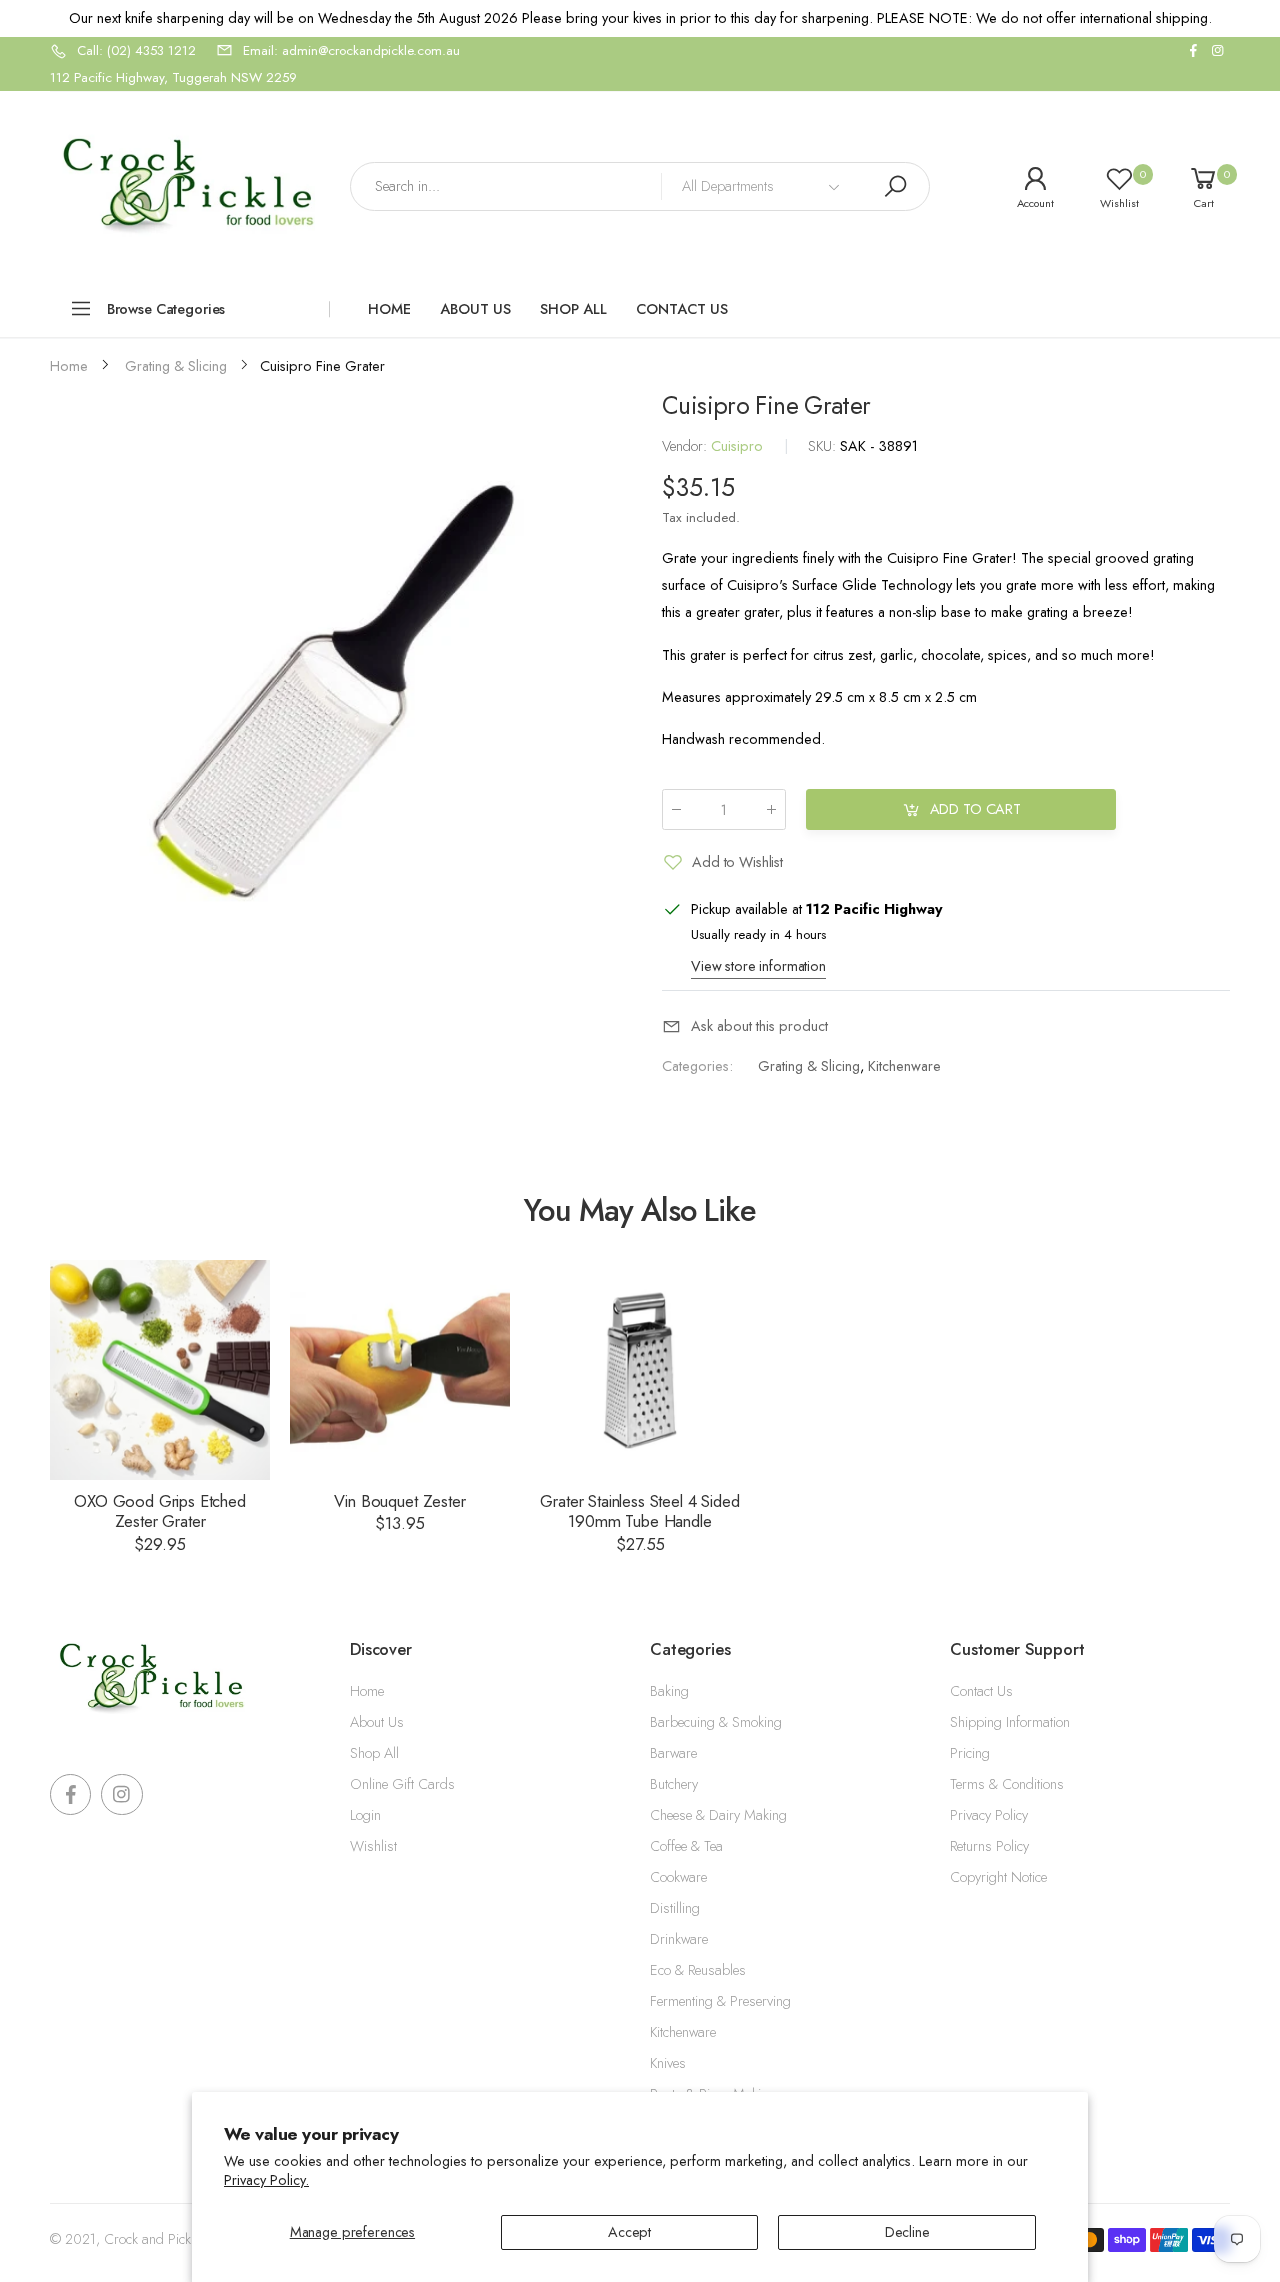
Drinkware (679, 1939)
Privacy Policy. (266, 2180)
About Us (377, 1722)
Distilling (675, 1908)
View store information (758, 966)
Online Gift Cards (402, 1784)
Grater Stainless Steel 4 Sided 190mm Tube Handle (639, 1511)
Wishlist (373, 1846)
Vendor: (686, 446)
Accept (629, 2232)
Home (367, 1691)
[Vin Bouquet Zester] (400, 1370)
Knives (668, 2063)
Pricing (970, 1753)
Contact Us (981, 1691)
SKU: (824, 446)
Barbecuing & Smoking (716, 1722)
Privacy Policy (989, 1815)
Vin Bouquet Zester (399, 1501)
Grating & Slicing (809, 1066)
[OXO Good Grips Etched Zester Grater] (160, 1370)
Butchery (674, 1784)
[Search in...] (895, 187)
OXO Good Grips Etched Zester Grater (160, 1511)
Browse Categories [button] (166, 309)
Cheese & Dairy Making (718, 1815)
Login (365, 1815)
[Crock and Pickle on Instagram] (1218, 51)
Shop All (374, 1753)
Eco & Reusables (698, 1970)
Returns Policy (989, 1846)
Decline (907, 2232)
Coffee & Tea (686, 1846)
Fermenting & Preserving (720, 2001)
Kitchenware (904, 1066)
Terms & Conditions (1007, 1784)
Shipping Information (1010, 1722)
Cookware (678, 1877)
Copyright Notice (998, 1877)
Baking (669, 1691)
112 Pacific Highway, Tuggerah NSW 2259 (173, 77)
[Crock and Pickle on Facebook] (1193, 51)
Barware (673, 1753)
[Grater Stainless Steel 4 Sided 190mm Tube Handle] (640, 1370)
